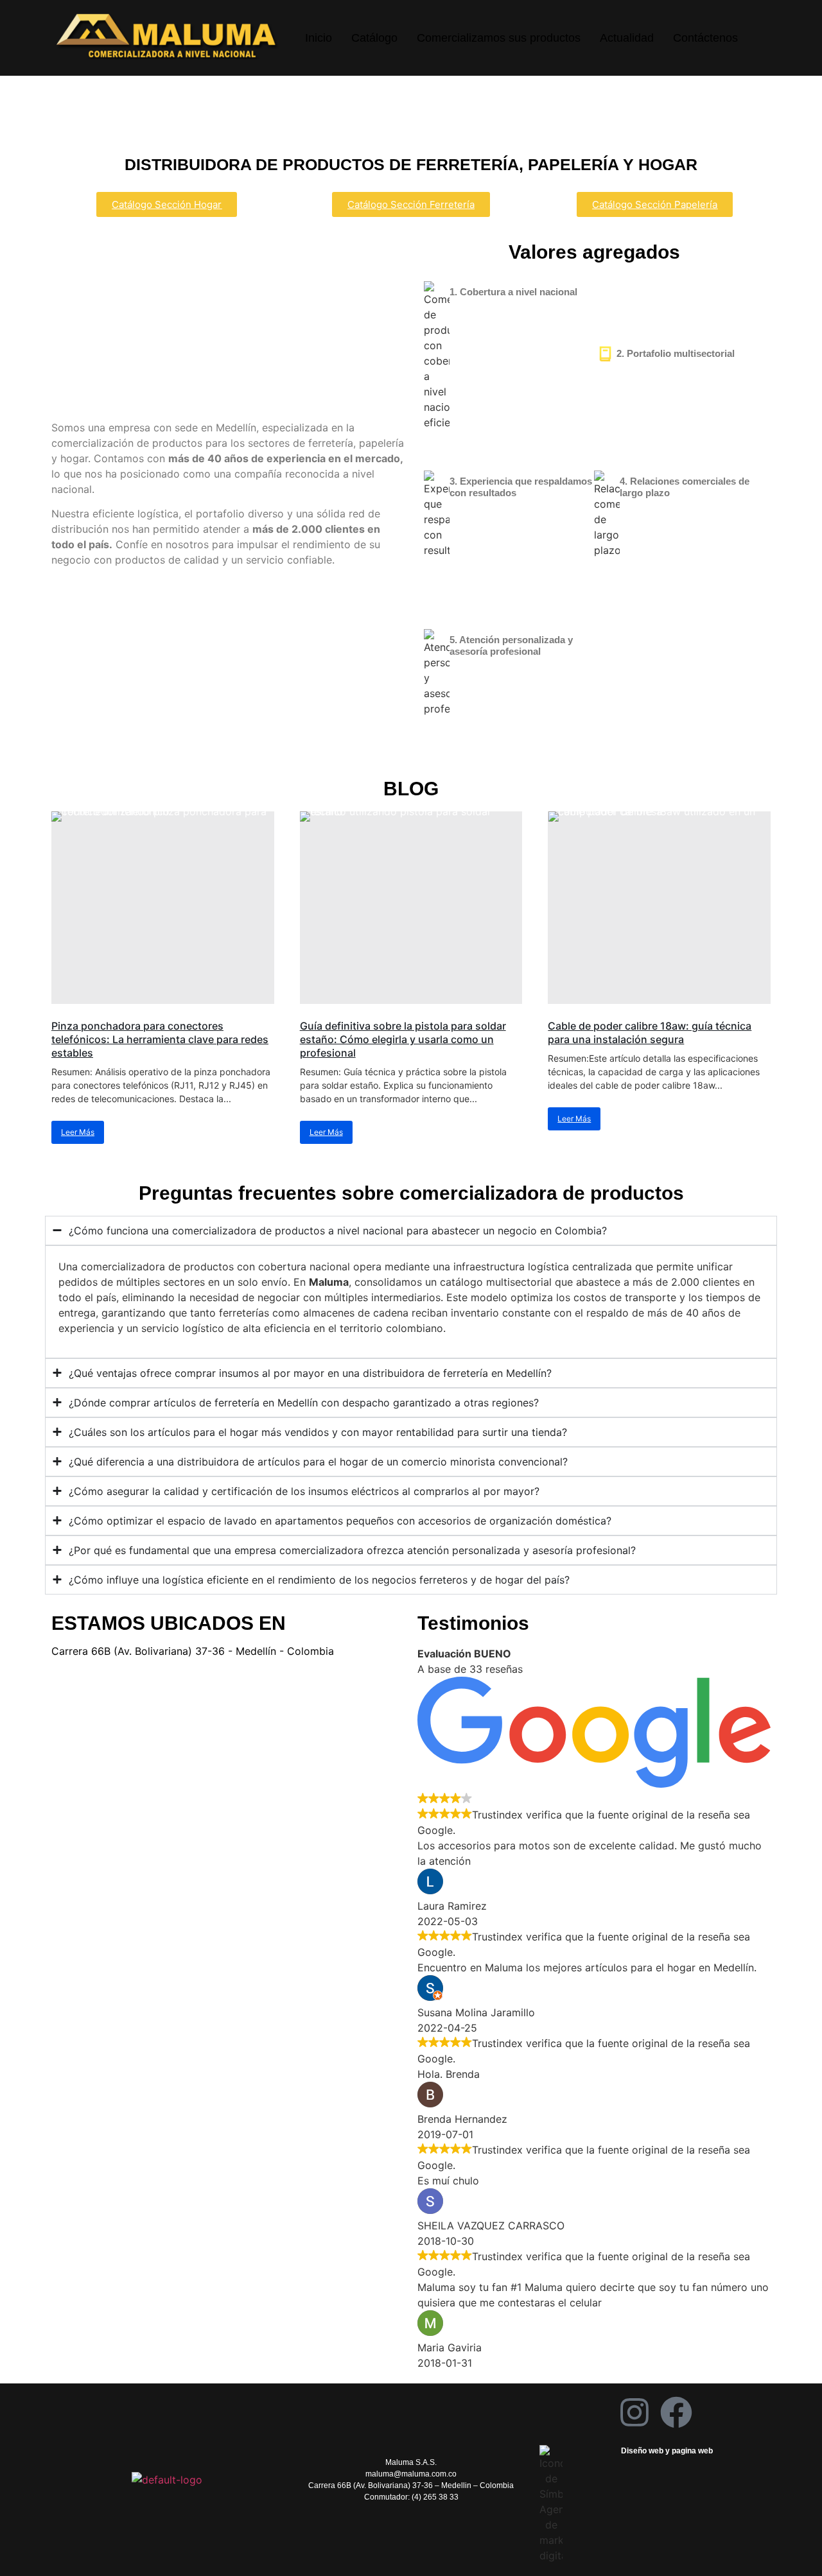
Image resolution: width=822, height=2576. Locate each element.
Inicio (319, 38)
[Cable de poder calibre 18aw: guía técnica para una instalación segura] (659, 908)
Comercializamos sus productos (499, 38)
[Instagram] (634, 2412)
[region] (411, 113)
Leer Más (78, 1132)
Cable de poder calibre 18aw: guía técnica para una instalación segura (650, 1033)
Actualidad (627, 38)
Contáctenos (705, 38)
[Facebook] (676, 2412)
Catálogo (374, 38)
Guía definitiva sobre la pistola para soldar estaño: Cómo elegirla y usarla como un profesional (403, 1039)
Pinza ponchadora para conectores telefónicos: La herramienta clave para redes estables (160, 1039)
